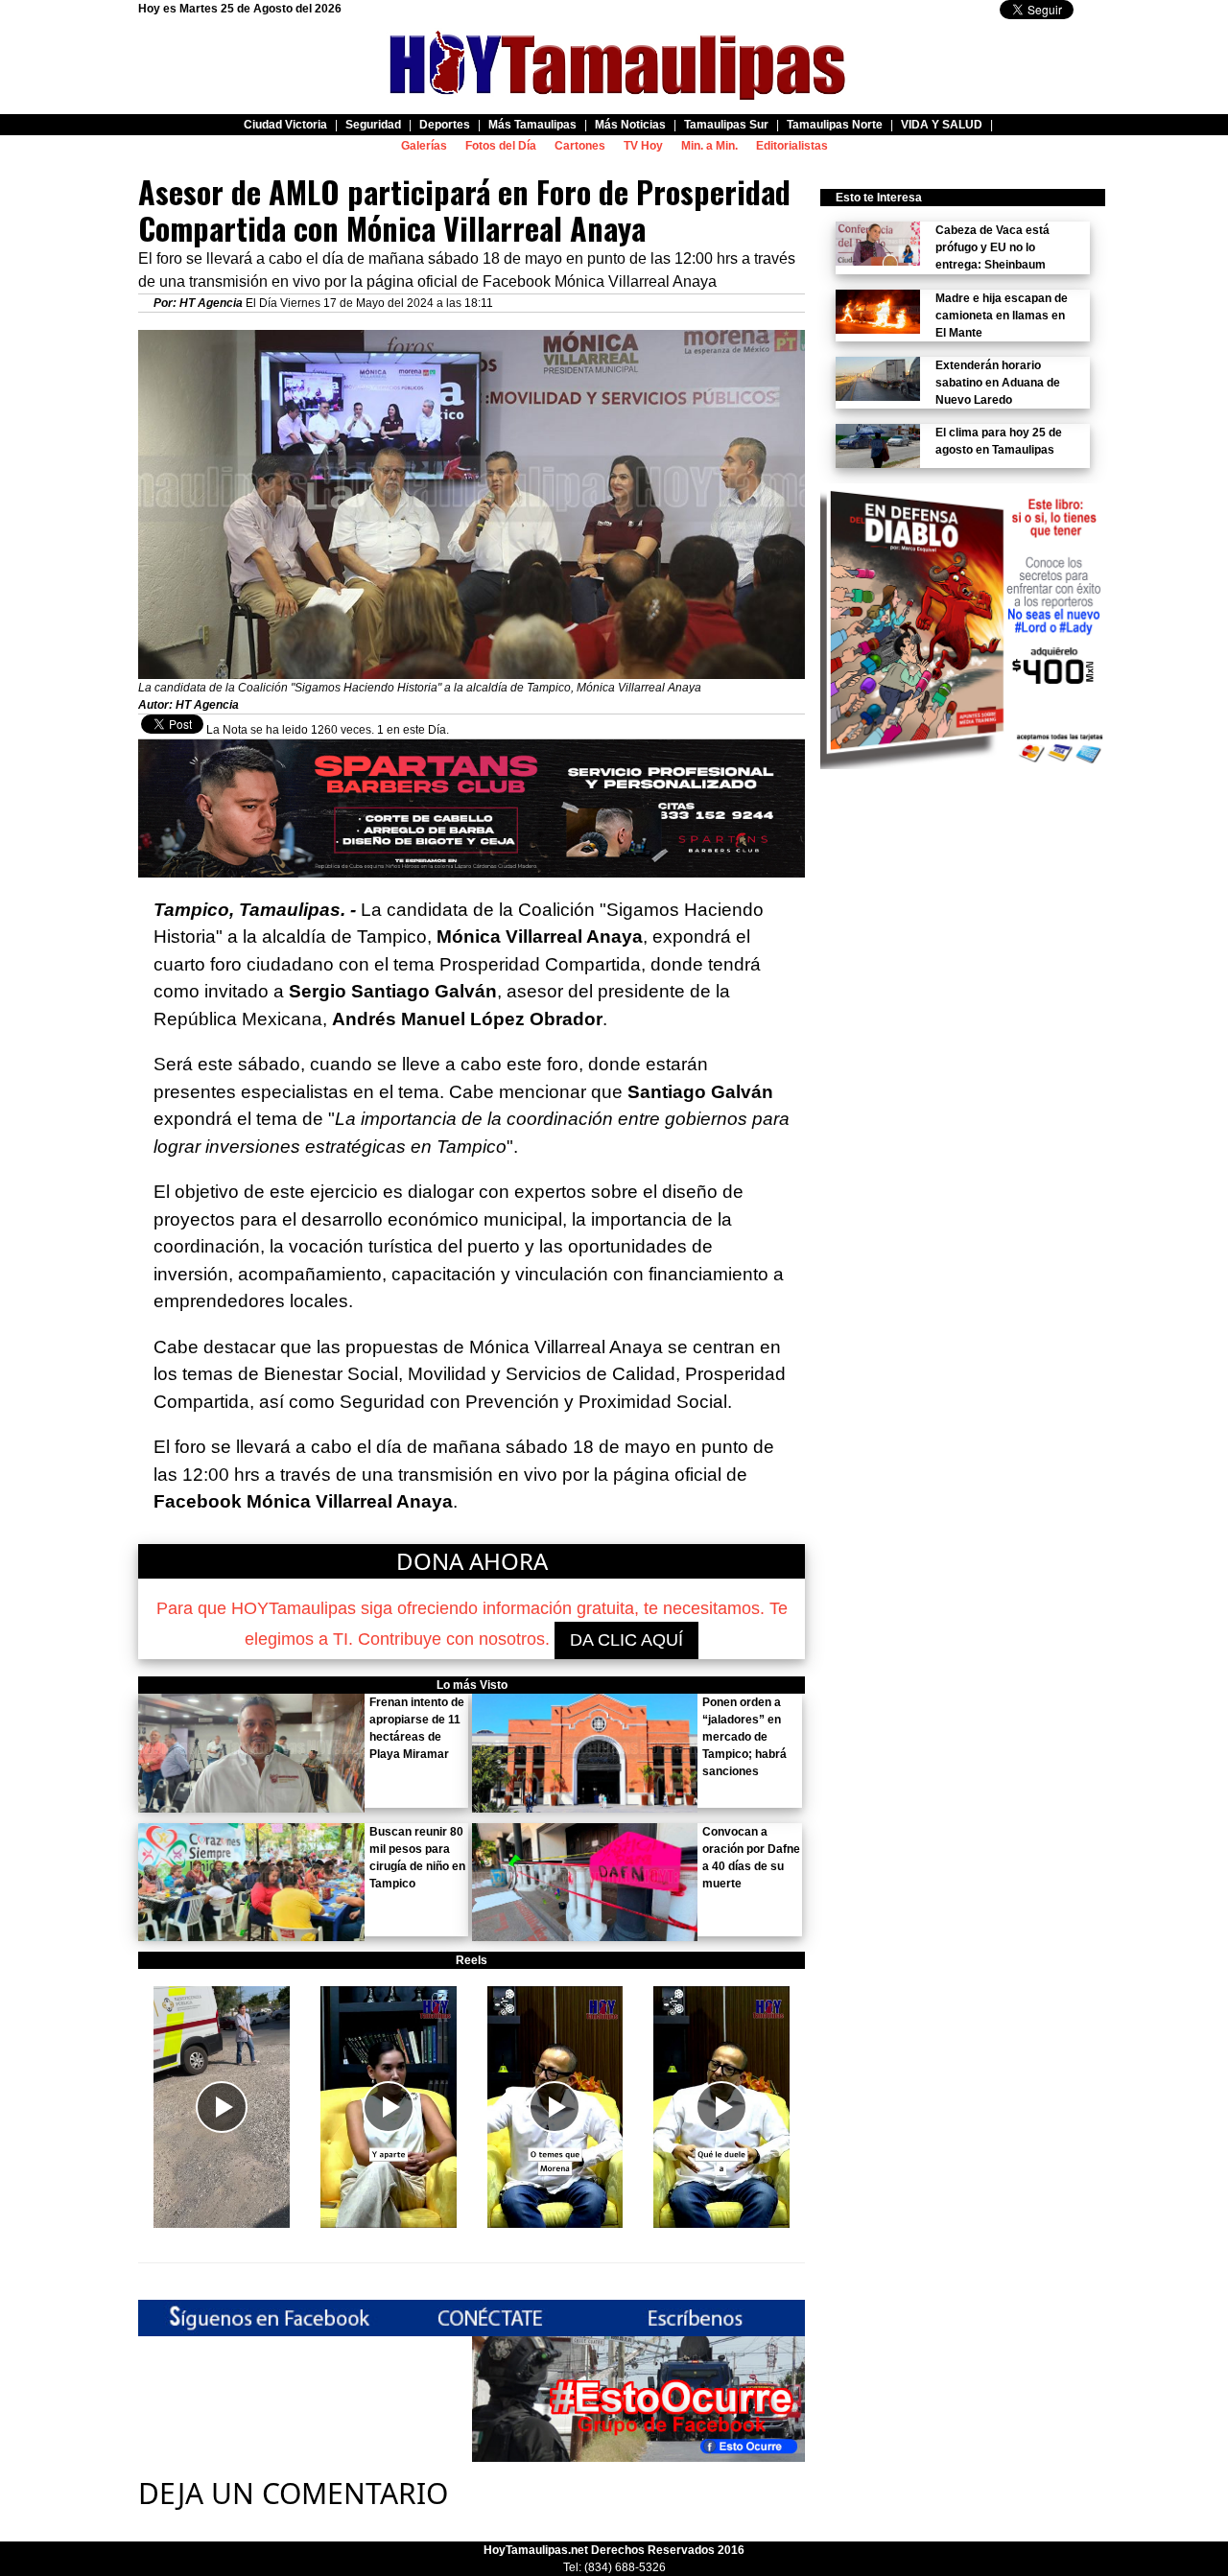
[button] (222, 2107)
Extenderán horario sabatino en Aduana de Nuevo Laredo (998, 383)
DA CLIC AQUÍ (626, 1640)
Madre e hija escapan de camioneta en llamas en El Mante (1002, 316)
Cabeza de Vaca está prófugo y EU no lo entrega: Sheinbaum (992, 247)
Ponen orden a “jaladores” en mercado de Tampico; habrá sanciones (744, 1737)
